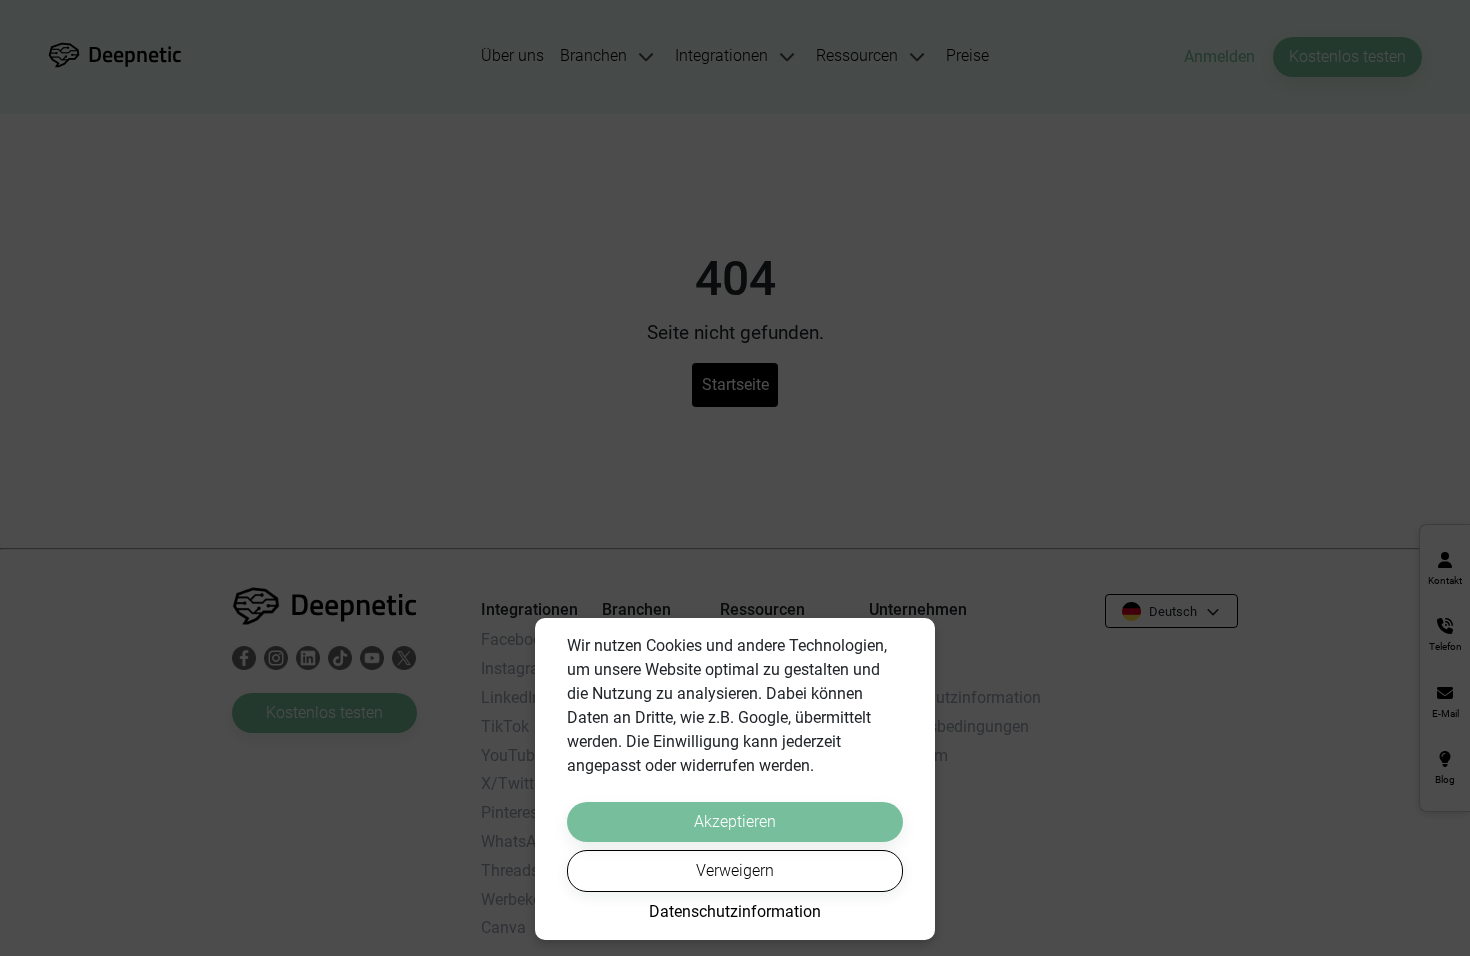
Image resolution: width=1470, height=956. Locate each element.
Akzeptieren (735, 821)
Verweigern (735, 870)
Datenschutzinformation (735, 911)
